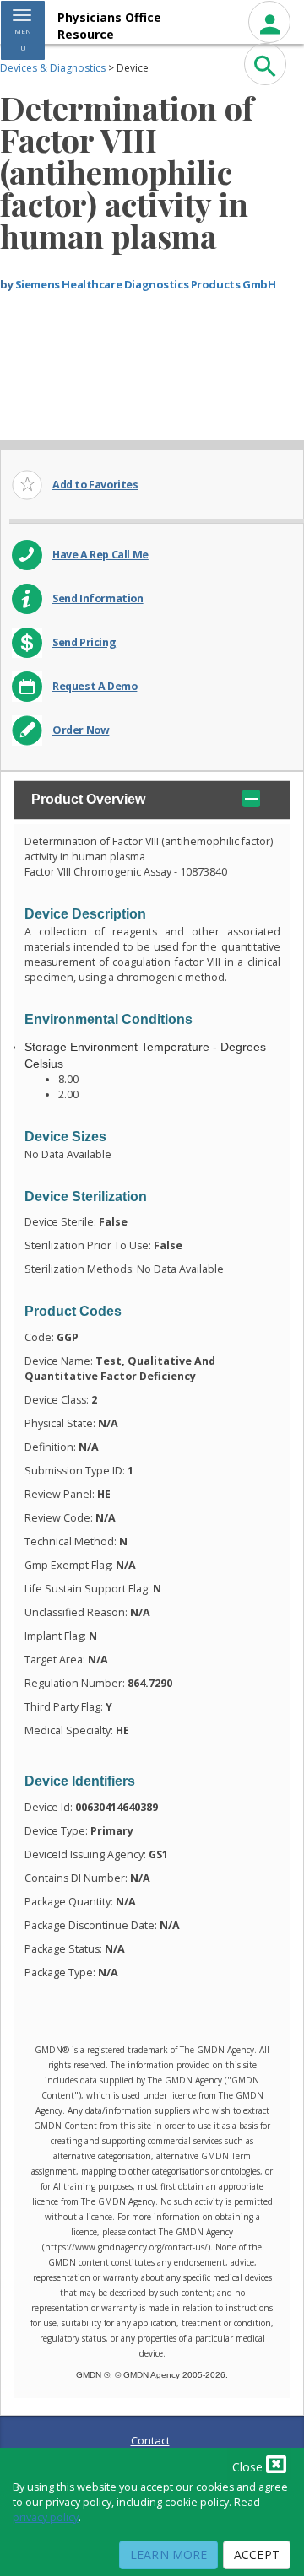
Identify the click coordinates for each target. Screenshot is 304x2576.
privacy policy (46, 2517)
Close (249, 2467)
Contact (150, 2440)
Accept (257, 2554)
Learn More (168, 2554)
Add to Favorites (95, 485)
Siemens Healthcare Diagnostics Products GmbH (146, 284)
